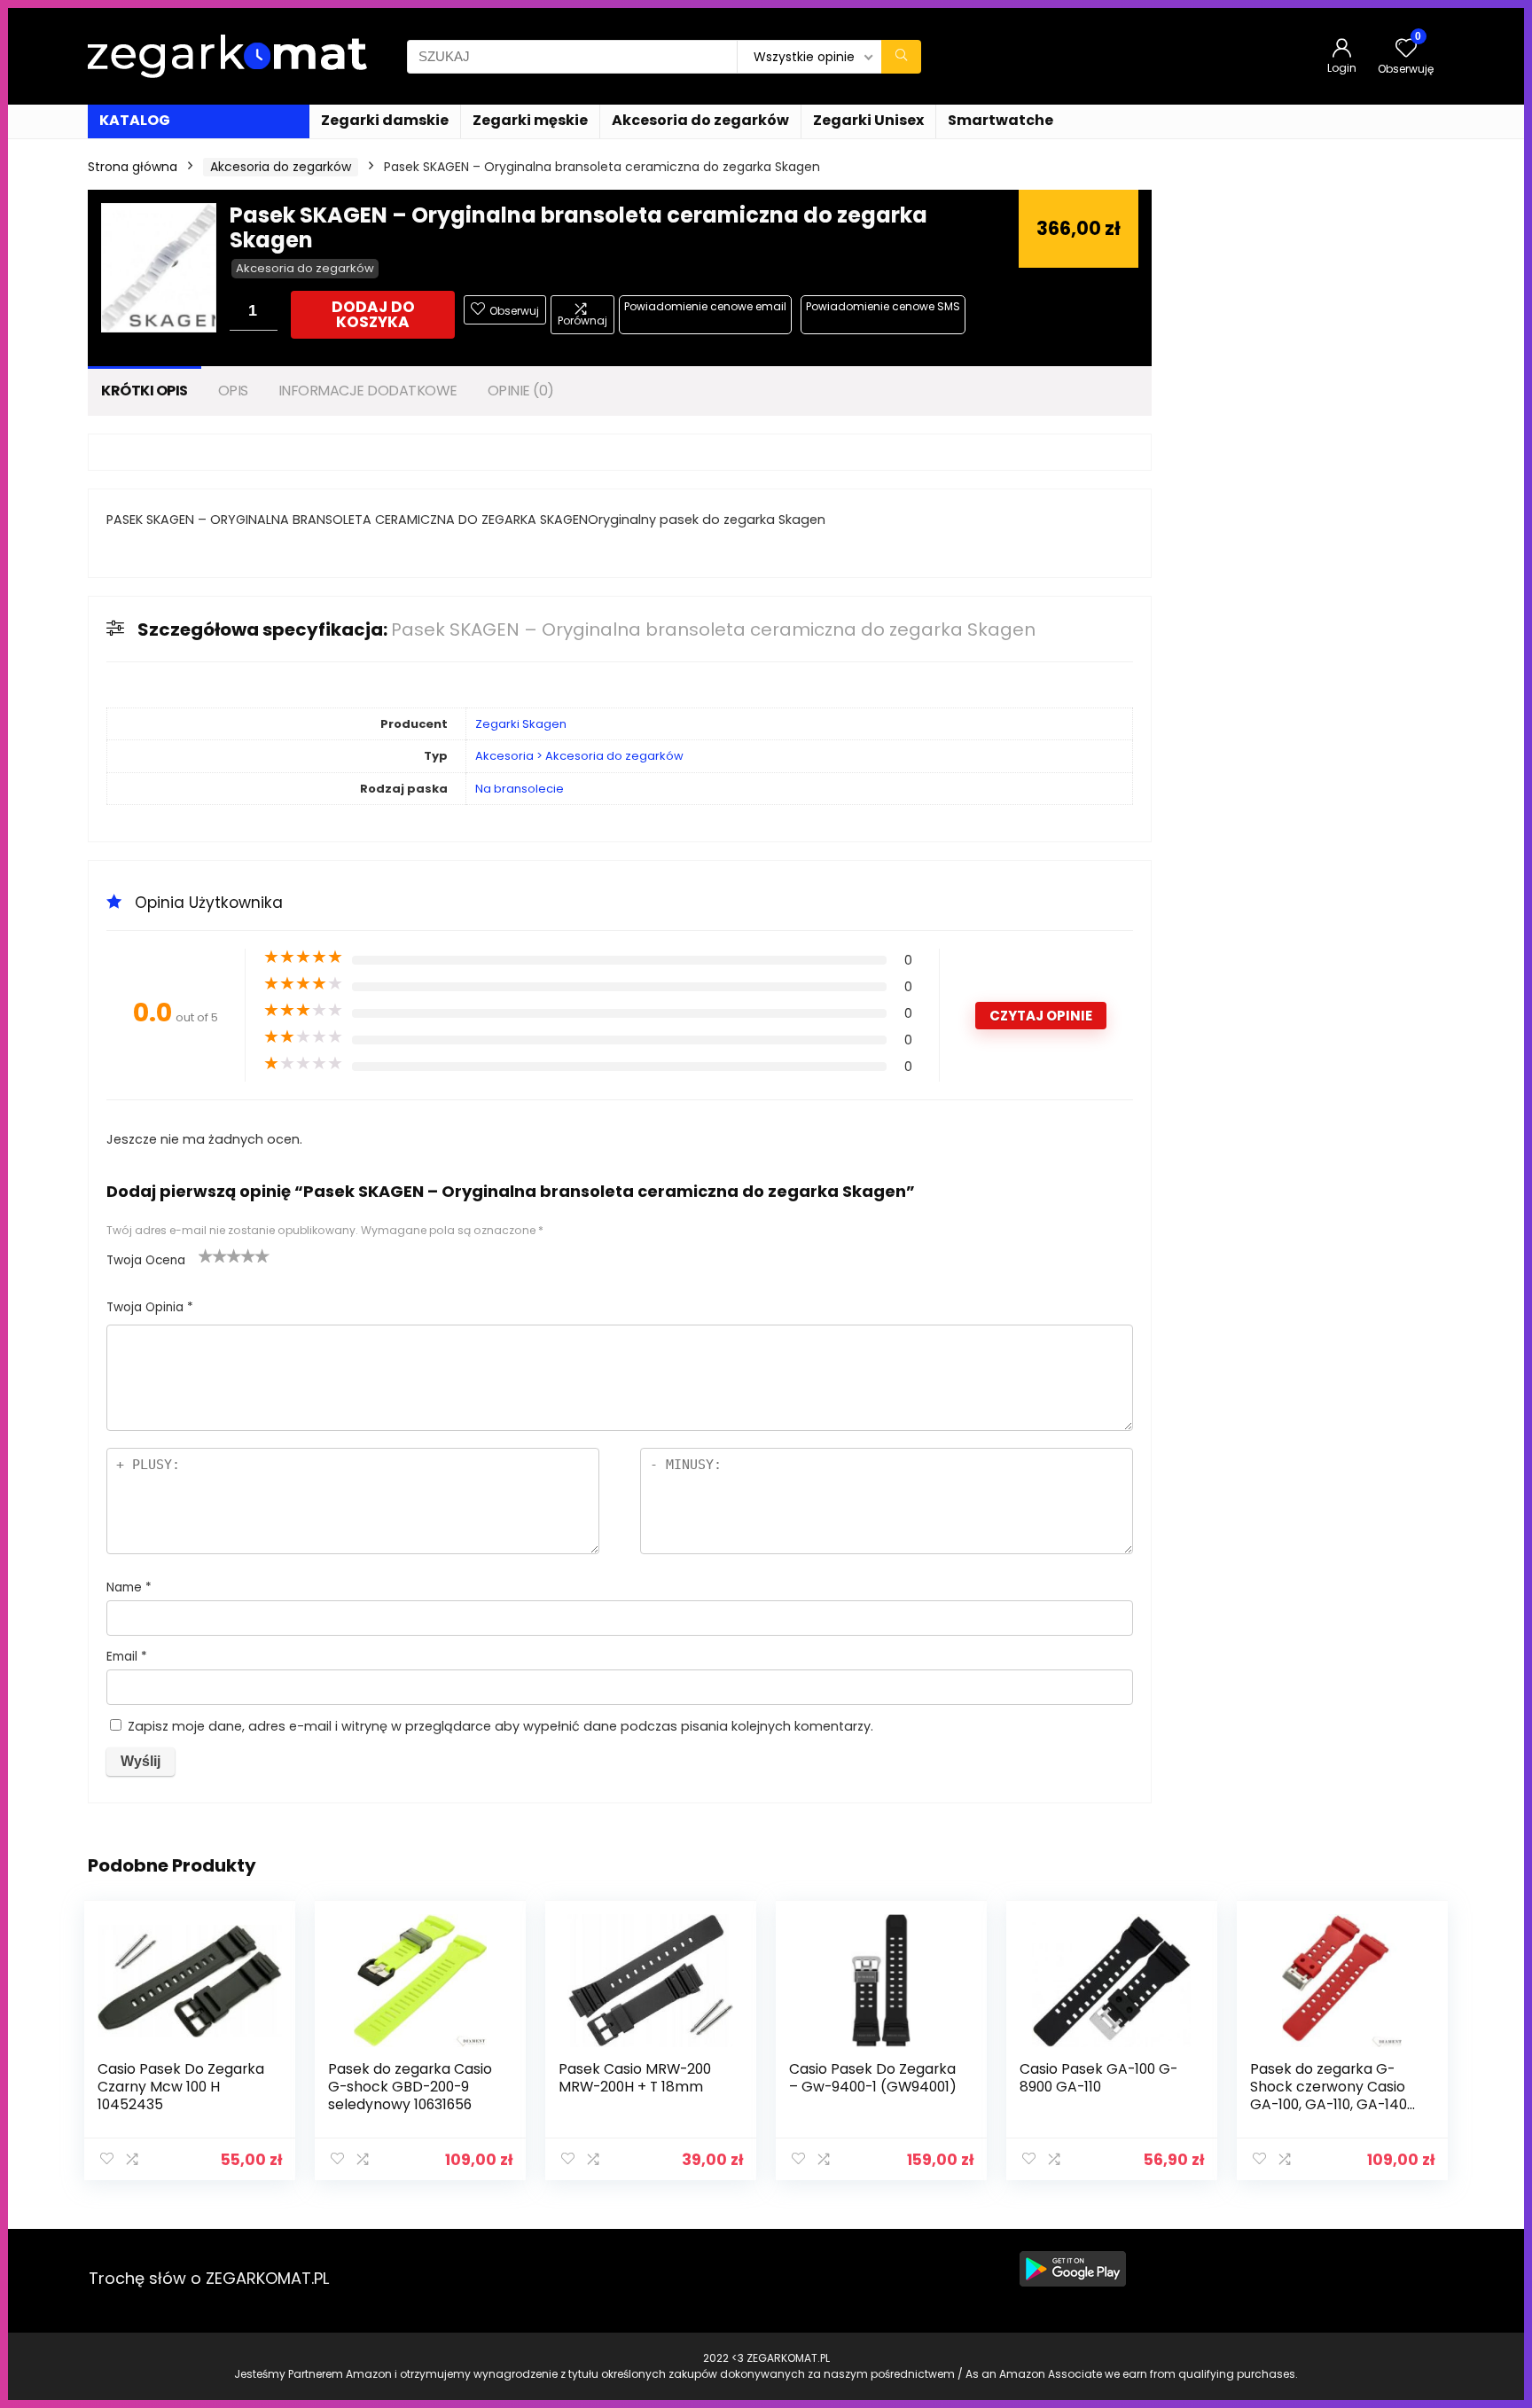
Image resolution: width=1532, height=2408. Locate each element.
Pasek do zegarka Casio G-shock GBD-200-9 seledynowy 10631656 (410, 2087)
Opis (233, 391)
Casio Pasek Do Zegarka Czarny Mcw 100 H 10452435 (181, 2087)
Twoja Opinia (150, 1307)
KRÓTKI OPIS (145, 391)
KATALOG (135, 120)
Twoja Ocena (146, 1260)
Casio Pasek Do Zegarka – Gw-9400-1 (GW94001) (873, 2078)
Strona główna (133, 167)
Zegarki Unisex (868, 120)
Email (127, 1657)
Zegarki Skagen (521, 724)
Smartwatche (1000, 120)
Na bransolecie (520, 789)
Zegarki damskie (385, 120)
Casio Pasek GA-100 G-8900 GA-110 (1098, 2078)
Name (129, 1587)
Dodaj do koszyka (373, 314)
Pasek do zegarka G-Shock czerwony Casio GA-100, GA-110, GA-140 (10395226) (1329, 2095)
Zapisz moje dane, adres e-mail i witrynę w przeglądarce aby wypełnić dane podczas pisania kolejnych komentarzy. (500, 1726)
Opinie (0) (521, 391)
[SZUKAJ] (901, 57)
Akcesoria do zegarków (700, 120)
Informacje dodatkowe (368, 391)
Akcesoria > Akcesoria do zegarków (579, 756)
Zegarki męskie (530, 120)
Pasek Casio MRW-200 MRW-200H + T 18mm (635, 2078)
